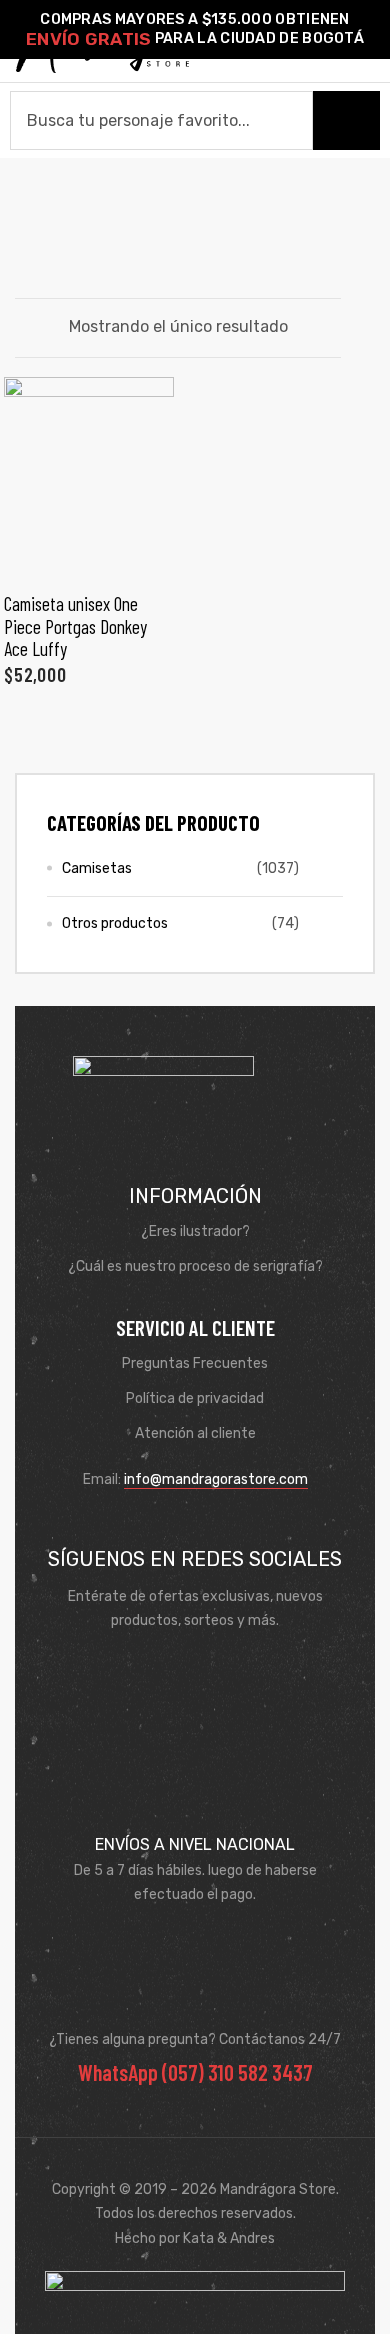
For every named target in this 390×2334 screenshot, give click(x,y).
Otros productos (115, 923)
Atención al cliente (195, 1433)
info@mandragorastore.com (216, 1479)
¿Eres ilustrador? (195, 1231)
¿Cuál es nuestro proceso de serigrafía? (195, 1266)
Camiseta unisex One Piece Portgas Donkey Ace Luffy (75, 626)
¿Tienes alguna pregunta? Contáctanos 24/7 (195, 2039)
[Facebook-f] (166, 1670)
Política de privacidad (195, 1398)
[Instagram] (224, 1670)
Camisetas (97, 868)
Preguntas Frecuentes (195, 1363)
